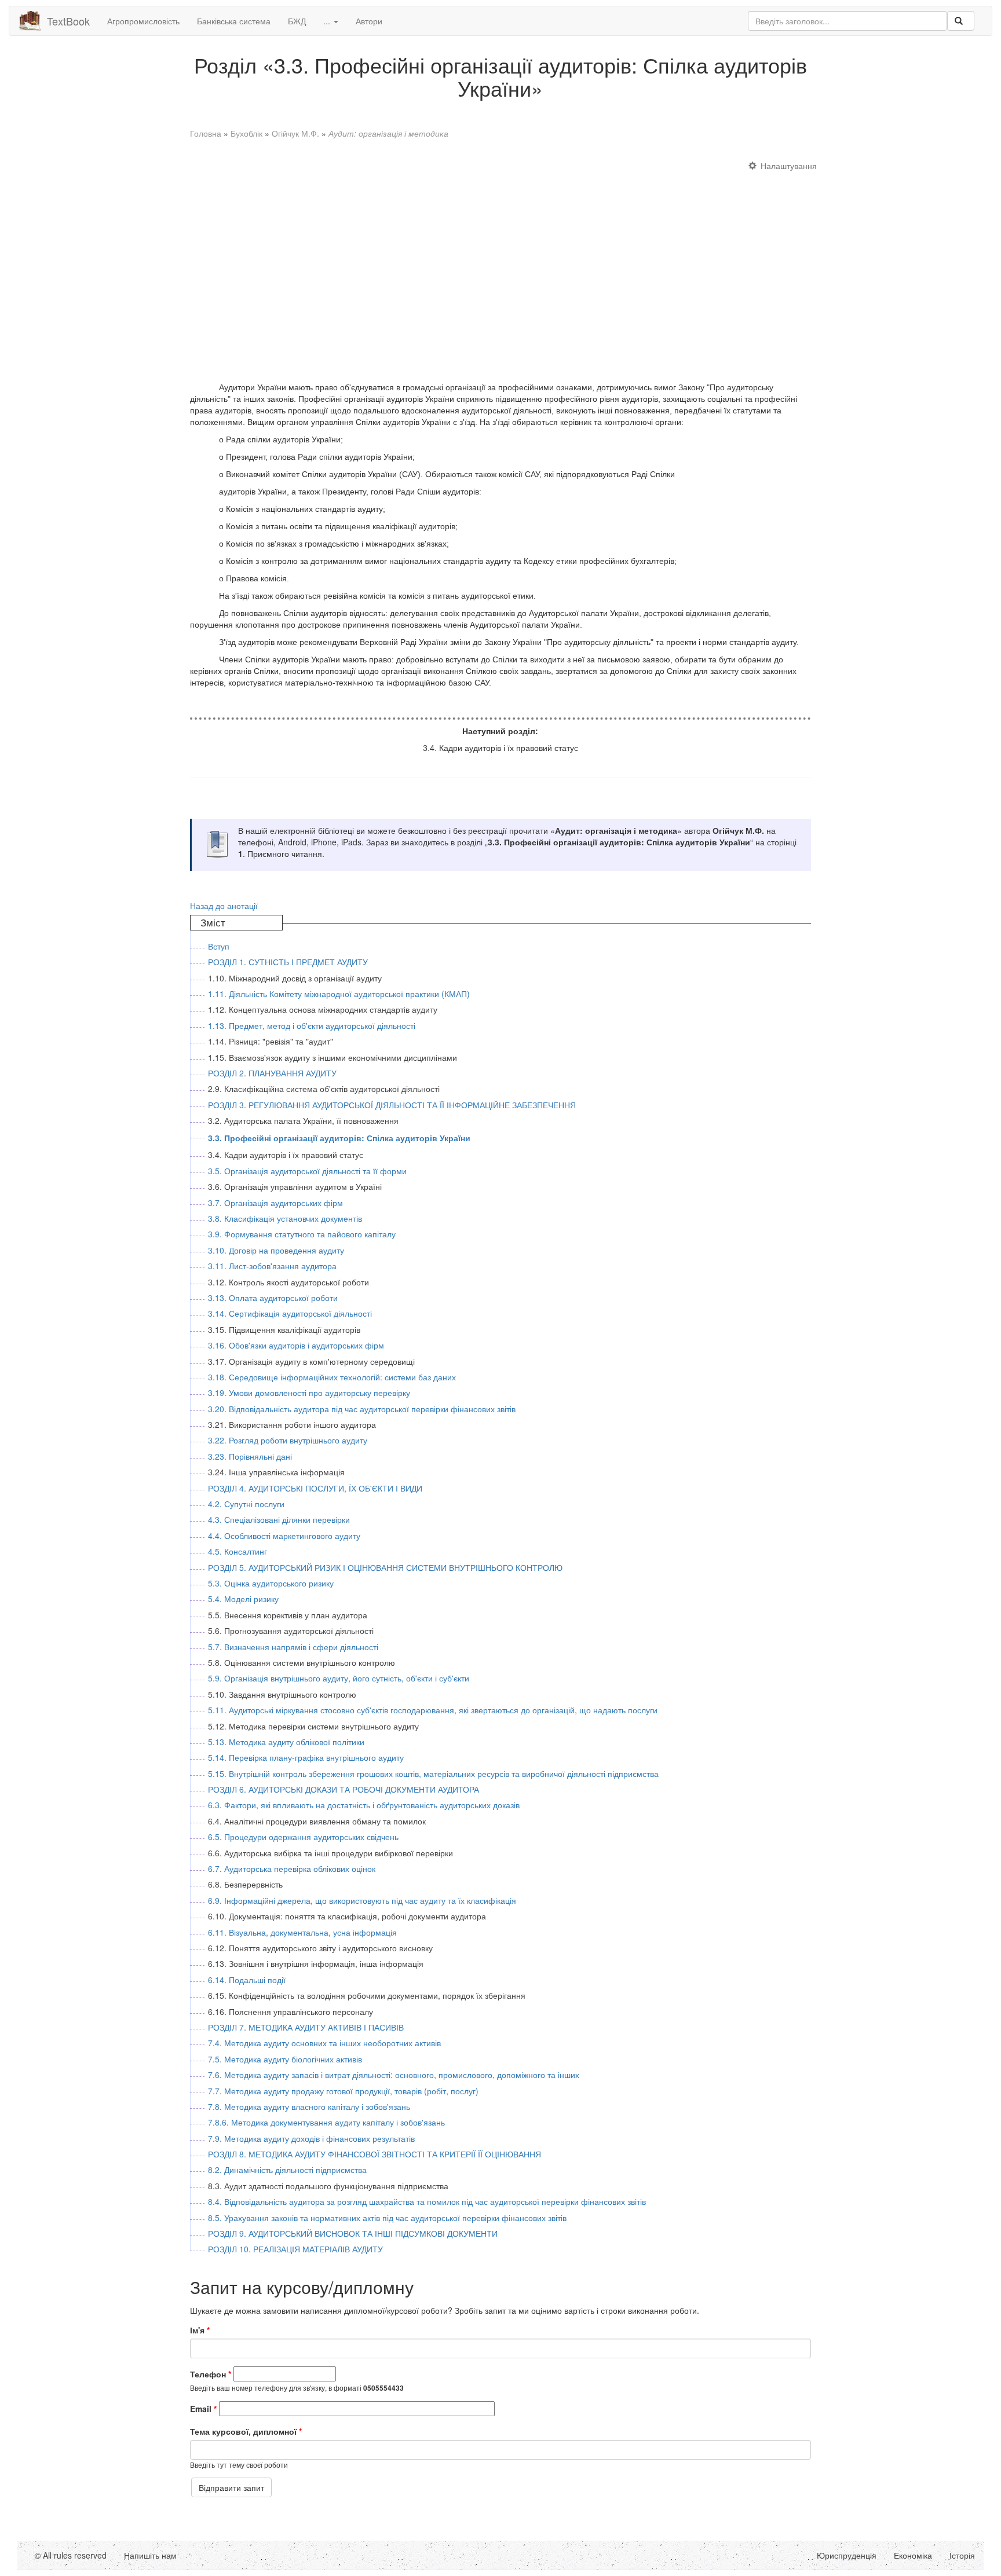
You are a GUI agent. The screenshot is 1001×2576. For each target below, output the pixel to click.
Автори (369, 21)
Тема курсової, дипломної (246, 2431)
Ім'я (200, 2330)
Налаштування (789, 166)
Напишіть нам (150, 2555)
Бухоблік (246, 133)
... (328, 21)
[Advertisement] (500, 265)
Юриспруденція (847, 2555)
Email (203, 2409)
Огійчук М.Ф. (295, 133)
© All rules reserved (71, 2555)
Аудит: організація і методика (388, 133)
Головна (206, 133)
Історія (962, 2555)
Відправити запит (231, 2487)
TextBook (68, 21)
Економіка (913, 2555)
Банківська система (234, 21)
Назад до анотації (224, 906)
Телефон (211, 2374)
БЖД (297, 21)
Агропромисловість (143, 21)
